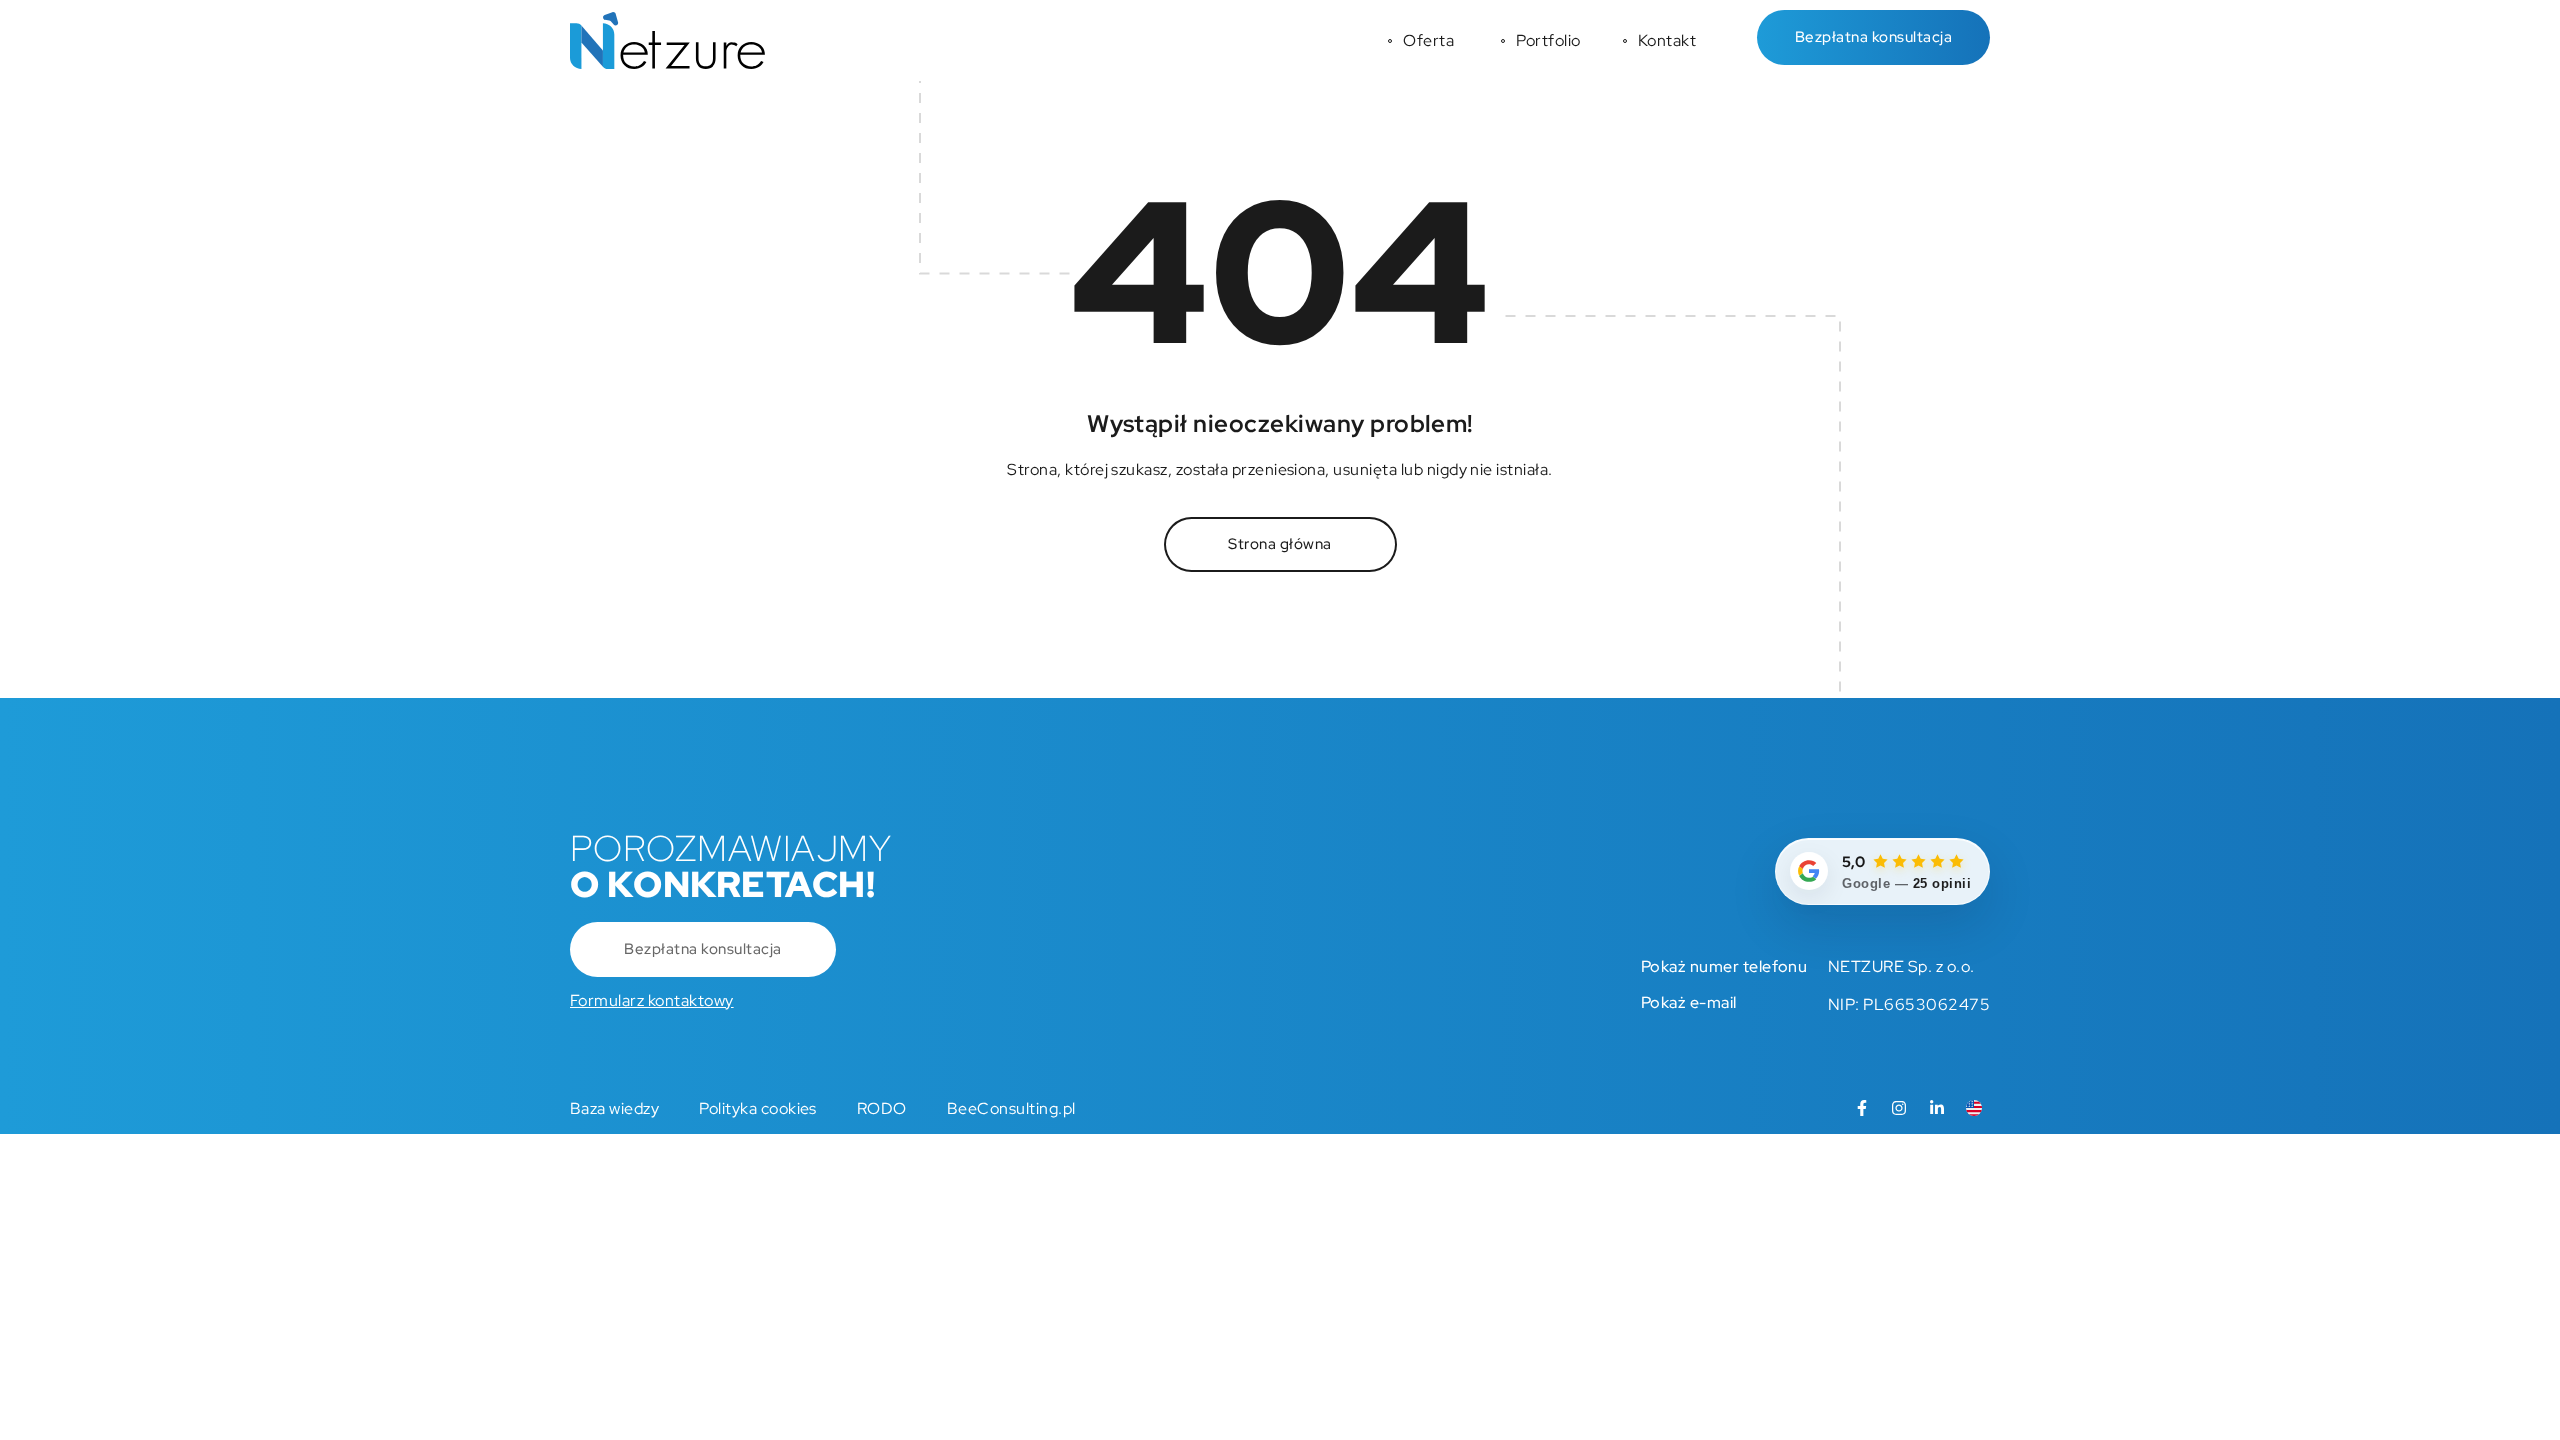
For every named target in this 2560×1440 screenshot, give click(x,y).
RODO (882, 1108)
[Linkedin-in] (1937, 1108)
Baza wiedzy (614, 1108)
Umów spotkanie (24, 711)
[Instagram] (1899, 1108)
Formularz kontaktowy (652, 1000)
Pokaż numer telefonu (1724, 966)
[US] (1974, 1108)
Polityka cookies (758, 1108)
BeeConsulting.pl (1011, 1108)
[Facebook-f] (1862, 1108)
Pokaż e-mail (1689, 1002)
